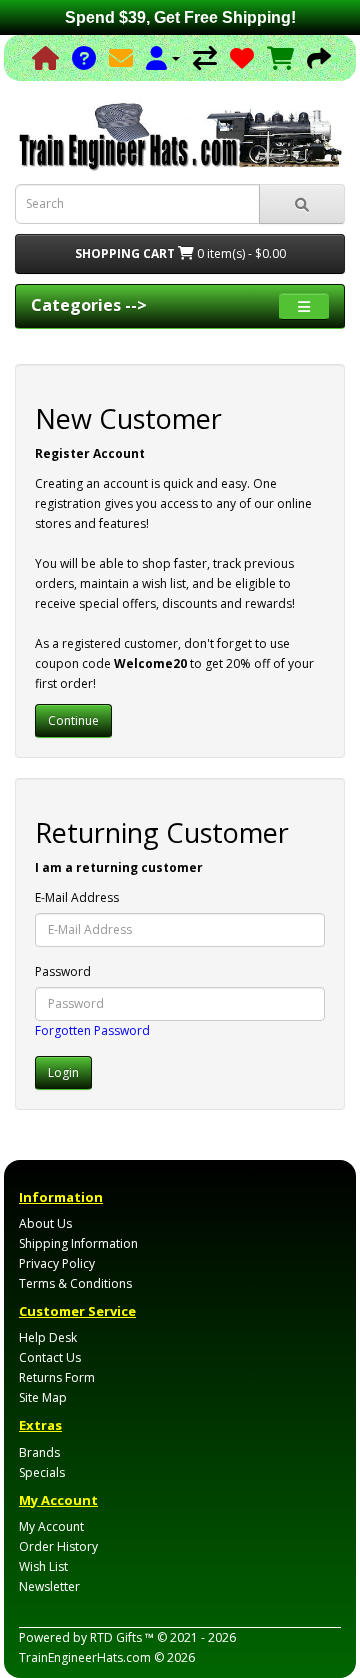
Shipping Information (78, 1243)
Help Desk (48, 1337)
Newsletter (49, 1586)
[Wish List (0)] (242, 57)
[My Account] (163, 57)
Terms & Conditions (75, 1283)
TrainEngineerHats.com (85, 1657)
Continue (73, 720)
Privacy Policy (57, 1263)
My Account (51, 1526)
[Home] (45, 57)
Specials (42, 1472)
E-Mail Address (77, 897)
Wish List (43, 1566)
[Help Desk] (84, 57)
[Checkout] (319, 57)
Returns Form (57, 1377)
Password (63, 971)
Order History (58, 1546)
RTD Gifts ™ (122, 1637)
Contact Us (50, 1357)
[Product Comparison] (205, 57)
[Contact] (121, 57)
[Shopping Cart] (280, 57)
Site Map (43, 1397)
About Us (45, 1223)
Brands (39, 1452)
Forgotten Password (92, 1030)
